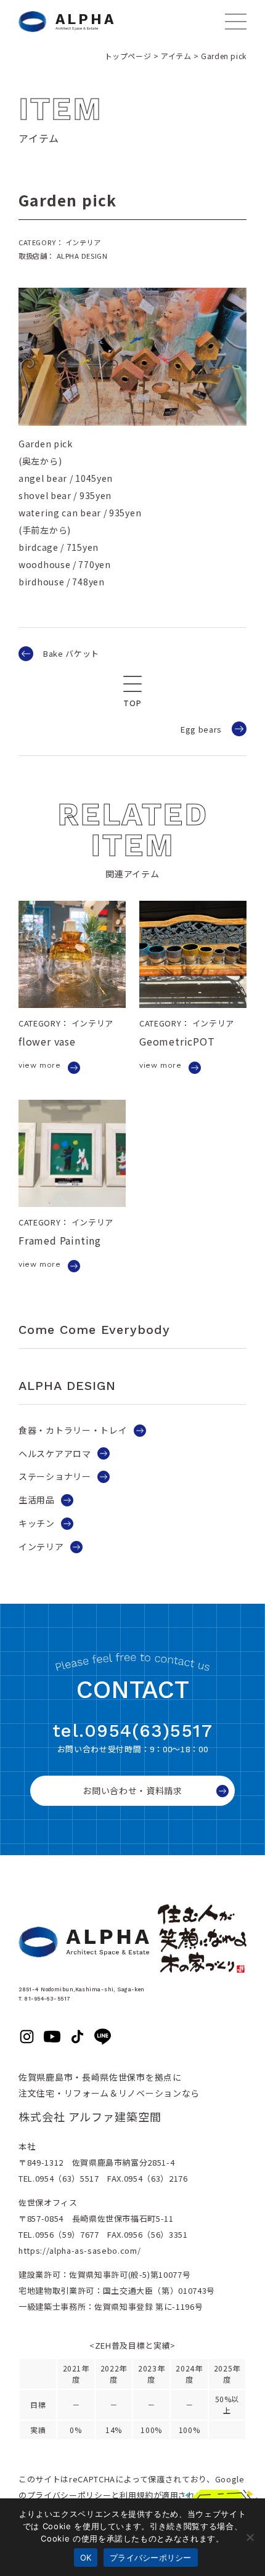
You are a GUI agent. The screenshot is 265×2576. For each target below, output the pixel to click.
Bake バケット (71, 653)
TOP (132, 703)
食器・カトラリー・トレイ (73, 1430)
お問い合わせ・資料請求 (132, 1790)
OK (86, 2558)
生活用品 (37, 1500)
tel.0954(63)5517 (132, 1731)
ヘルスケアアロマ (55, 1453)
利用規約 (137, 2495)
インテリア (41, 1546)
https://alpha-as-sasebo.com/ (79, 2250)
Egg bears (201, 729)
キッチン (37, 1523)
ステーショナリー (55, 1476)
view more (39, 1065)
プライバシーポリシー (69, 2495)
